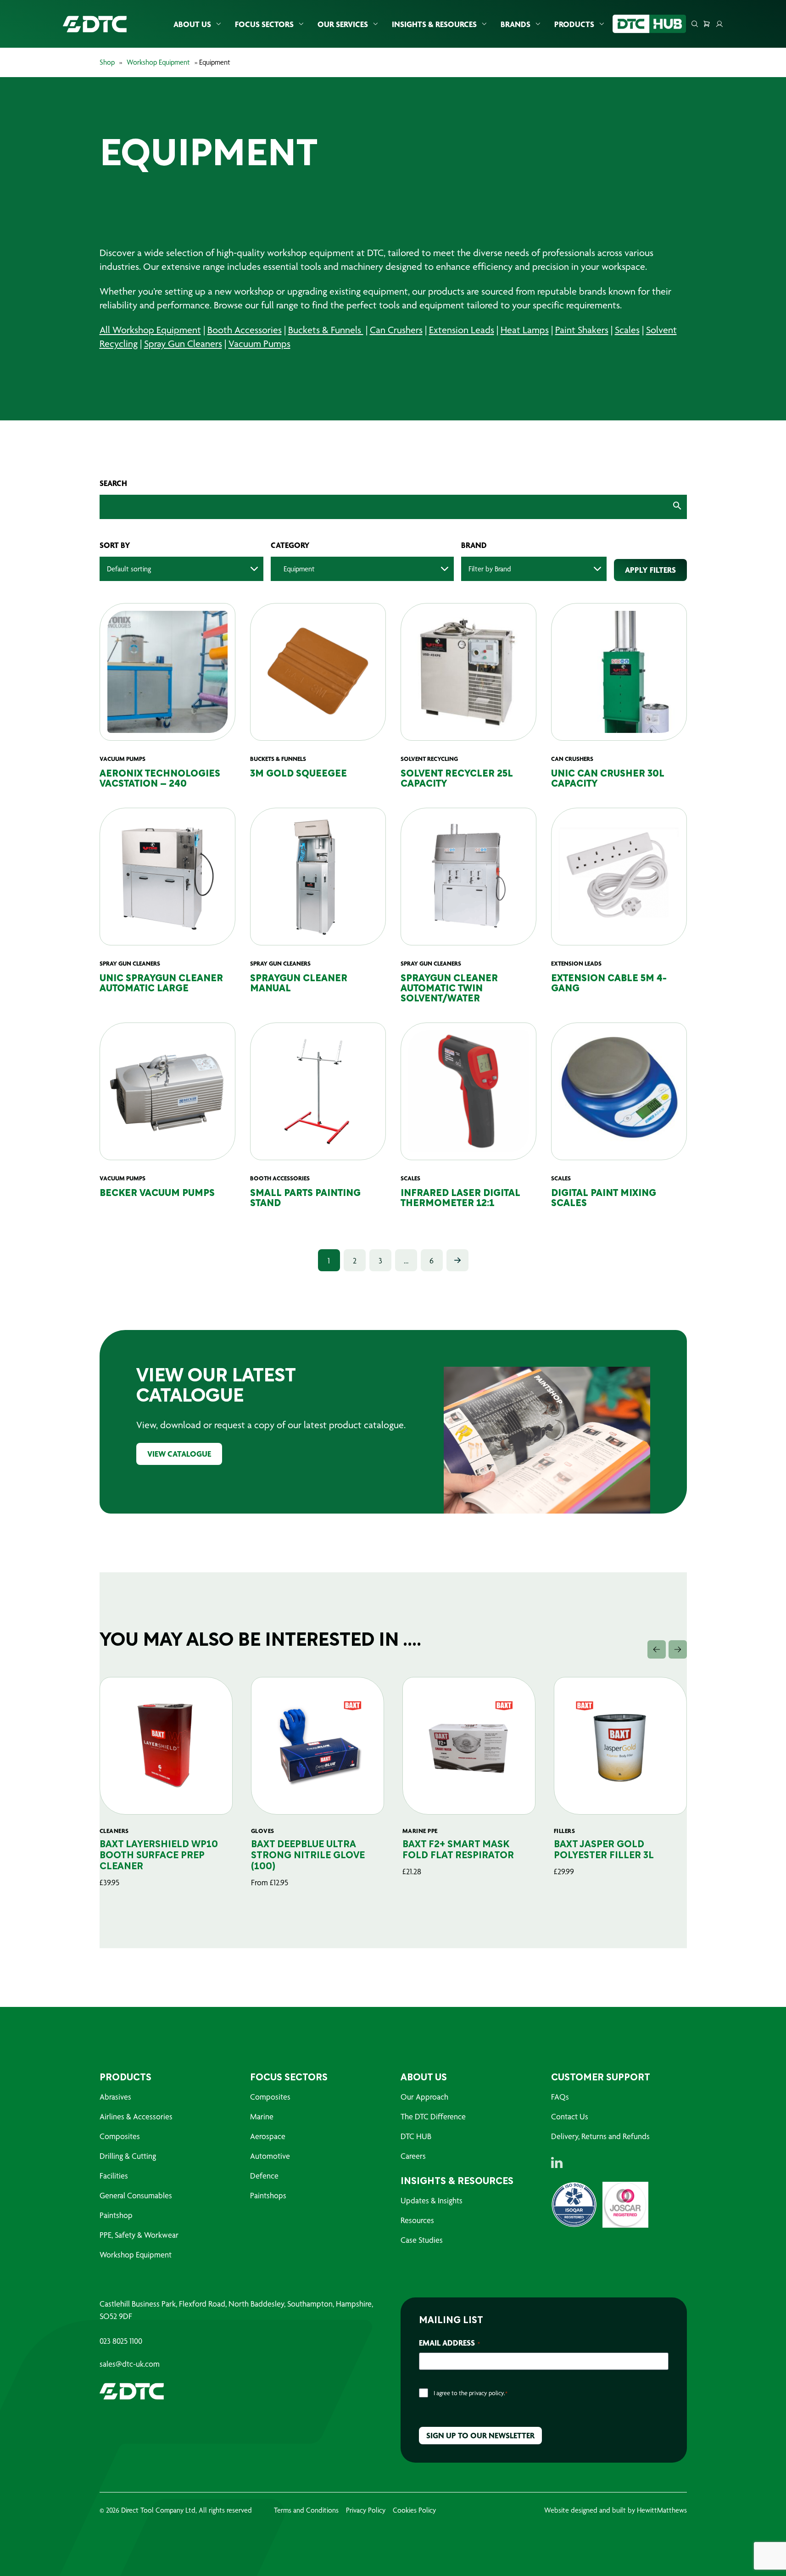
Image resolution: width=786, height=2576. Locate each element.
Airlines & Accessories (136, 2116)
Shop (107, 62)
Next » (457, 1260)
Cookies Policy (414, 2510)
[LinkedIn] (557, 2162)
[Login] (719, 24)
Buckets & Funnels (326, 330)
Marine (262, 2116)
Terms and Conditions (306, 2510)
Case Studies (422, 2240)
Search (113, 483)
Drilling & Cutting (128, 2156)
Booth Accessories (245, 330)
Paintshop (116, 2215)
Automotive (270, 2156)
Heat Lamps (525, 330)
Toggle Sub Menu (218, 24)
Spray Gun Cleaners (183, 344)
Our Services (343, 24)
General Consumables (136, 2195)
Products (574, 24)
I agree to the (471, 2393)
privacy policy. (487, 2393)
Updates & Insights (432, 2200)
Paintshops (268, 2195)
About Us (192, 24)
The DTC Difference (433, 2116)
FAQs (560, 2097)
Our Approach (424, 2097)
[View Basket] (707, 24)
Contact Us (570, 2116)
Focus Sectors (264, 24)
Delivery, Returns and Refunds (600, 2136)
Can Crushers (396, 330)
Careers (413, 2156)
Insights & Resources (434, 24)
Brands (516, 24)
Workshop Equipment (158, 62)
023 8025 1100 (121, 2341)
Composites (120, 2136)
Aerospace (268, 2136)
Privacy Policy (366, 2510)
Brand (474, 545)
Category (290, 545)
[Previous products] (657, 1649)
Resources (417, 2220)
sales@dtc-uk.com (130, 2364)
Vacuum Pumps (259, 344)
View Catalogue (179, 1454)
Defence (264, 2176)
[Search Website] (695, 24)
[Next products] (678, 1649)
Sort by (115, 545)
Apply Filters (650, 570)
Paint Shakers (582, 330)
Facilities (114, 2176)
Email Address (449, 2343)
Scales (627, 330)
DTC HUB (416, 2136)
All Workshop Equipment (150, 330)
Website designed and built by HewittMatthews (616, 2510)
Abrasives (115, 2097)
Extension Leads (462, 330)
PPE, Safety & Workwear (139, 2235)
